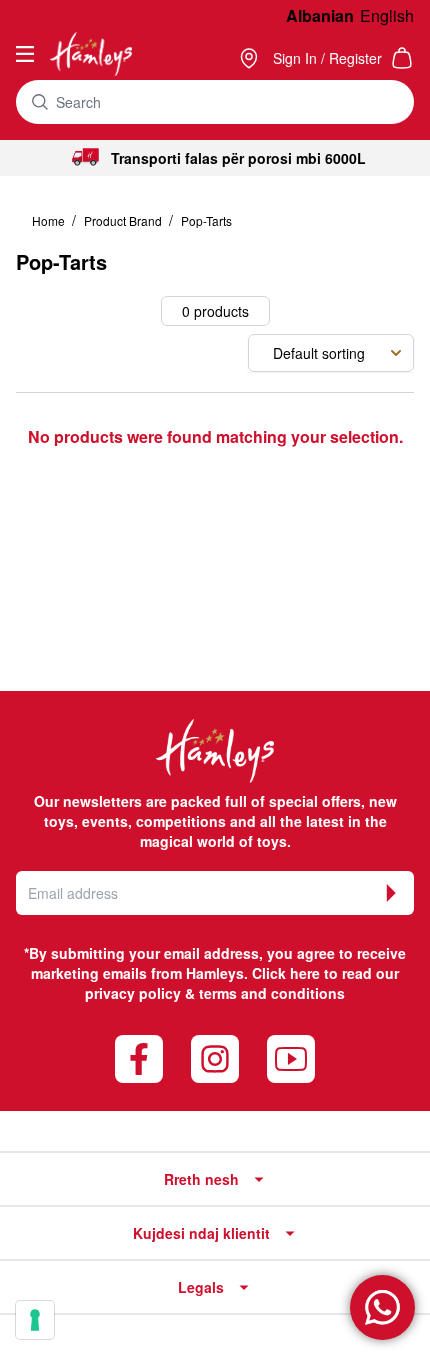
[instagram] (215, 1059)
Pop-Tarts (206, 220)
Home (50, 220)
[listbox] (331, 353)
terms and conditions (272, 993)
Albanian (320, 15)
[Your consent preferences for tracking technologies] (35, 1320)
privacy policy (133, 993)
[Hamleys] (251, 58)
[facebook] (139, 1059)
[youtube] (291, 1059)
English (387, 15)
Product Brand (124, 220)
